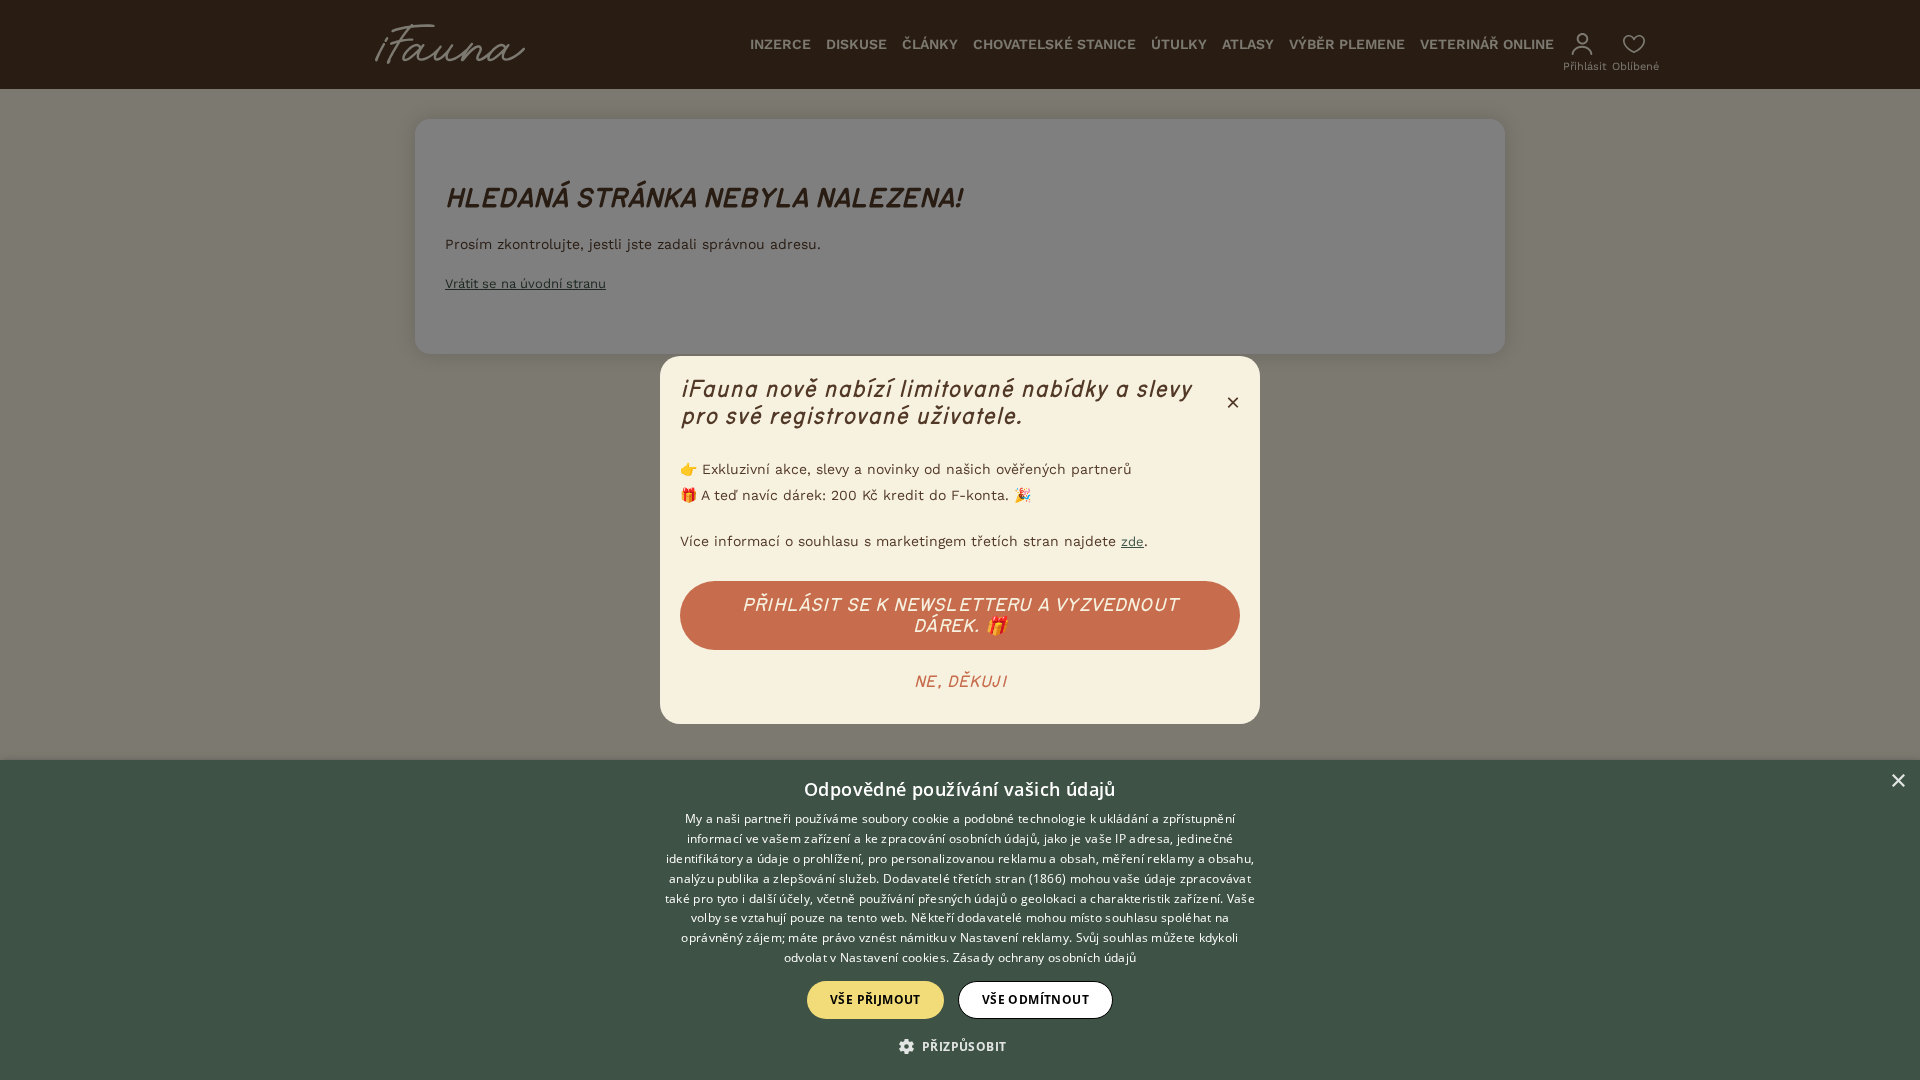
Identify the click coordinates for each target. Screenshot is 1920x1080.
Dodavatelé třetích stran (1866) (974, 878)
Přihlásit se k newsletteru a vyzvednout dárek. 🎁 (960, 615)
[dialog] (960, 920)
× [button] (1897, 781)
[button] (960, 1045)
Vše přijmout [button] (875, 999)
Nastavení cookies (893, 957)
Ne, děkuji (960, 682)
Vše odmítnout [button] (1035, 999)
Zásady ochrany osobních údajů (1045, 957)
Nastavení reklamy (1014, 937)
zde (1132, 541)
